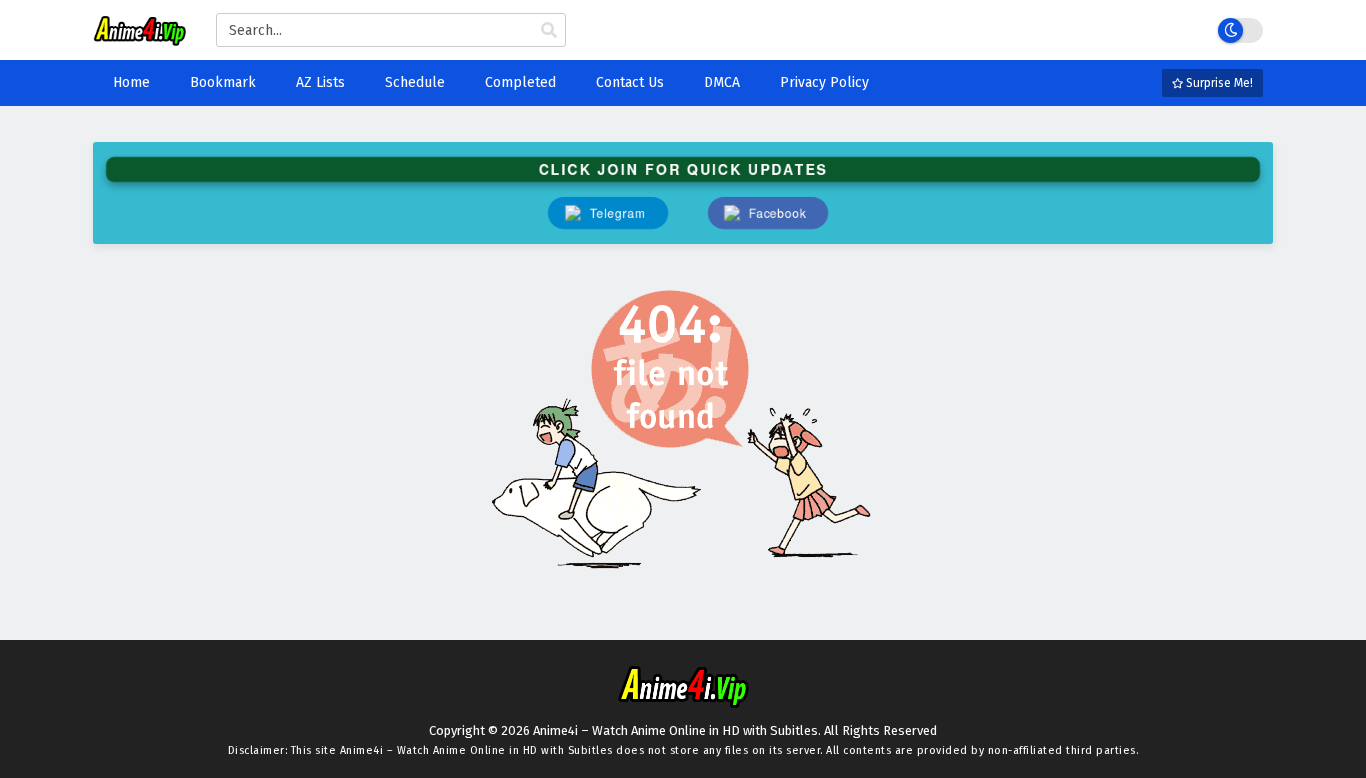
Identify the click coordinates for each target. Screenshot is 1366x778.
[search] (549, 31)
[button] (768, 213)
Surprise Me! (1218, 83)
